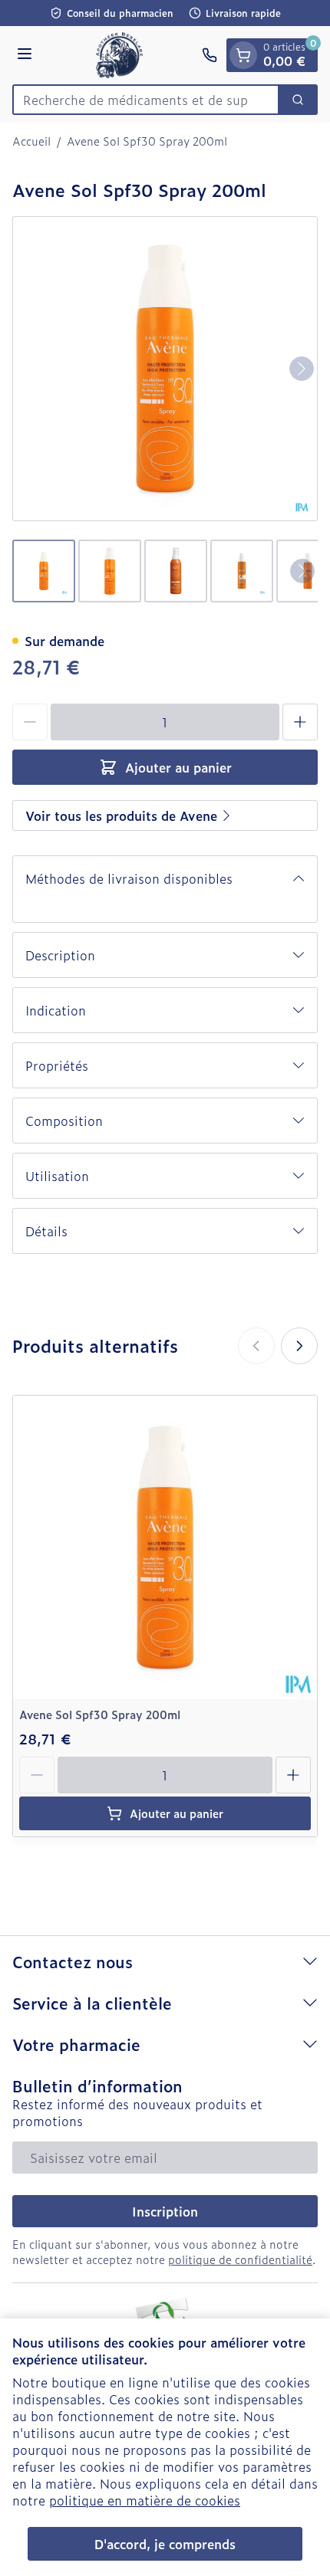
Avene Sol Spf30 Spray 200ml (100, 1714)
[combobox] (146, 100)
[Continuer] (302, 369)
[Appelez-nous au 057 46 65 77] (210, 55)
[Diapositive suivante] (299, 1346)
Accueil (31, 141)
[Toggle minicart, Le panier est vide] (243, 55)
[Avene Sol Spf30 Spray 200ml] (165, 1547)
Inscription (165, 2211)
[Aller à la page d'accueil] (119, 55)
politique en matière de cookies (145, 2500)
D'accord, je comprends (165, 2544)
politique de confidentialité (240, 2259)
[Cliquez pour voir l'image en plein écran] (165, 369)
